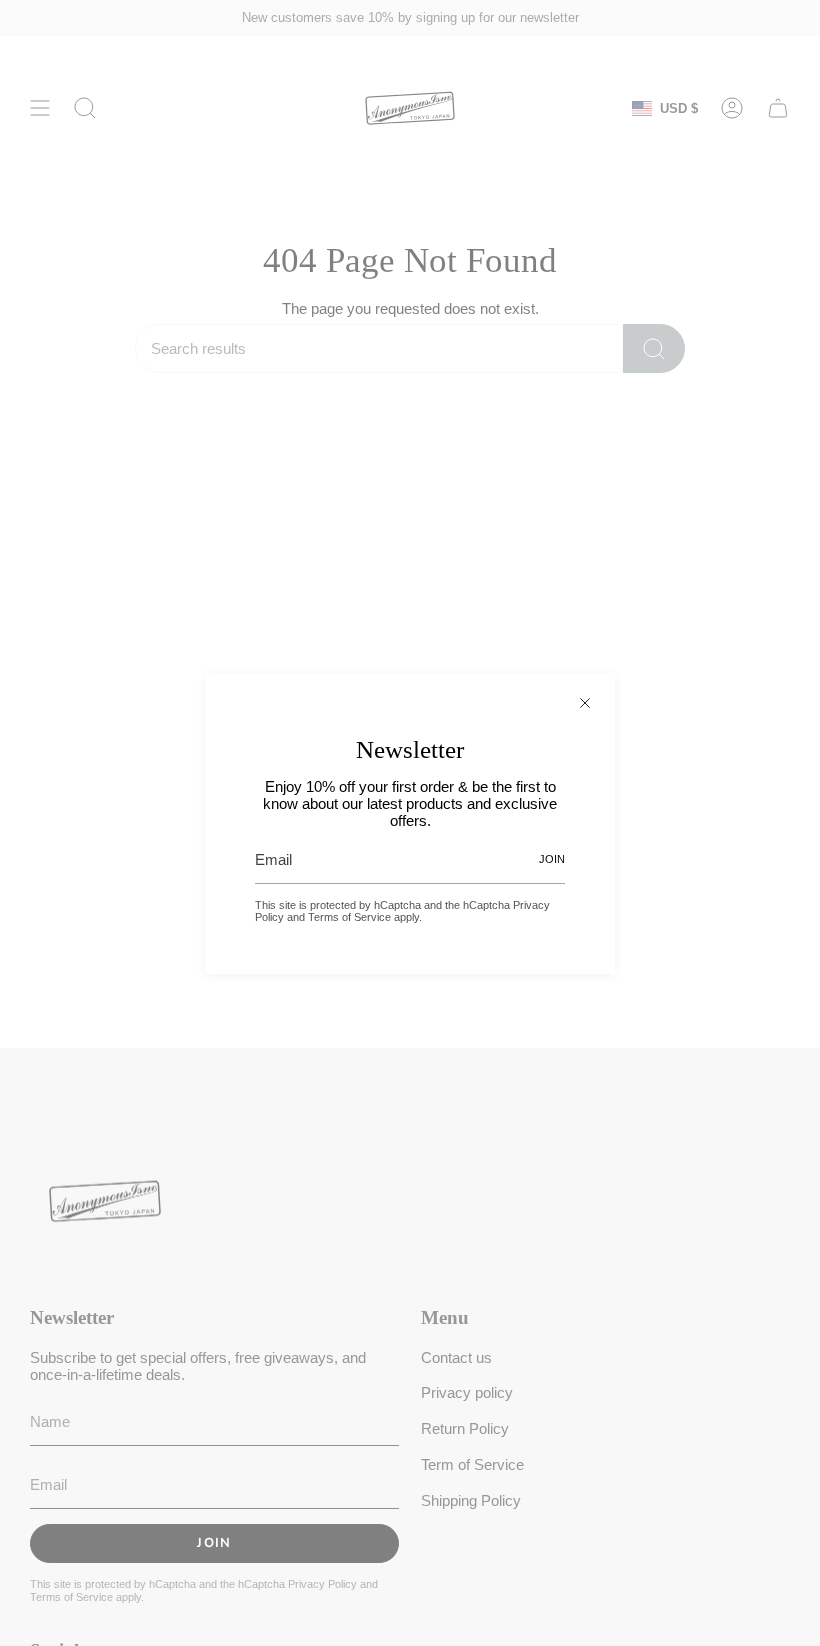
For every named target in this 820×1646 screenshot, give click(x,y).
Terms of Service (349, 917)
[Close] (585, 703)
